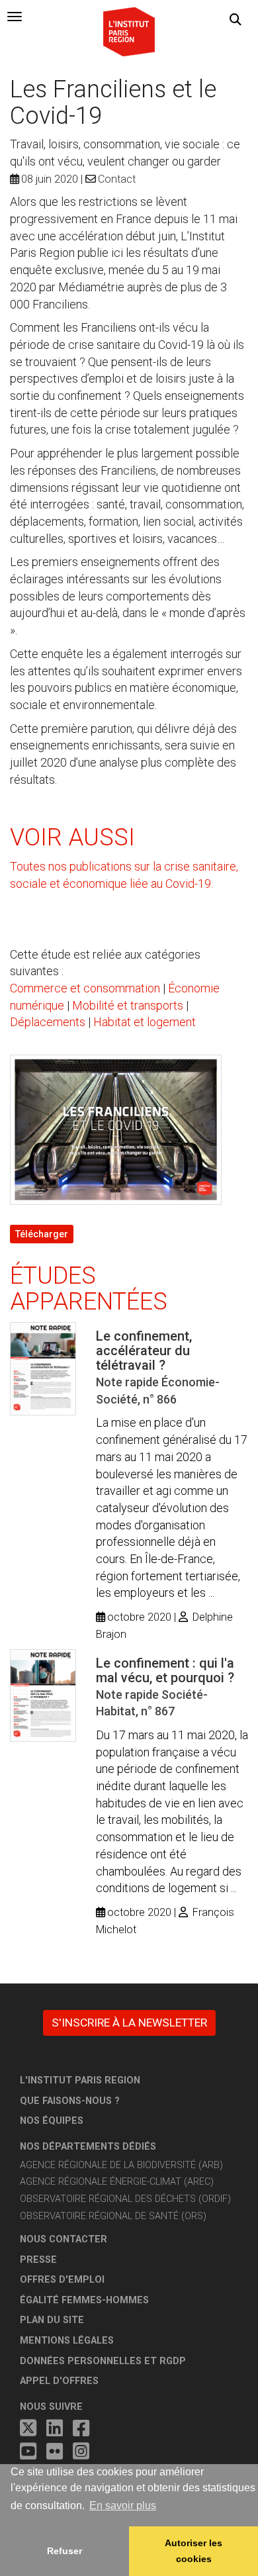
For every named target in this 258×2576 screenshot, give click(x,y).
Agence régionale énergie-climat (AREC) (117, 2182)
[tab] (15, 17)
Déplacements (48, 1022)
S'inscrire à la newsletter (129, 2023)
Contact (117, 179)
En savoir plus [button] (123, 2505)
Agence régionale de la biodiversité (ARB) (121, 2165)
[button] (236, 20)
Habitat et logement (145, 1022)
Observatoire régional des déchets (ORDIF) (125, 2199)
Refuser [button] (64, 2551)
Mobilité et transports (128, 1005)
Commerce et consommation (85, 988)
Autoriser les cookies (193, 2551)
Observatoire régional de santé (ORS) (113, 2216)
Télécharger (42, 1234)
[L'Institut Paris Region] (129, 31)
